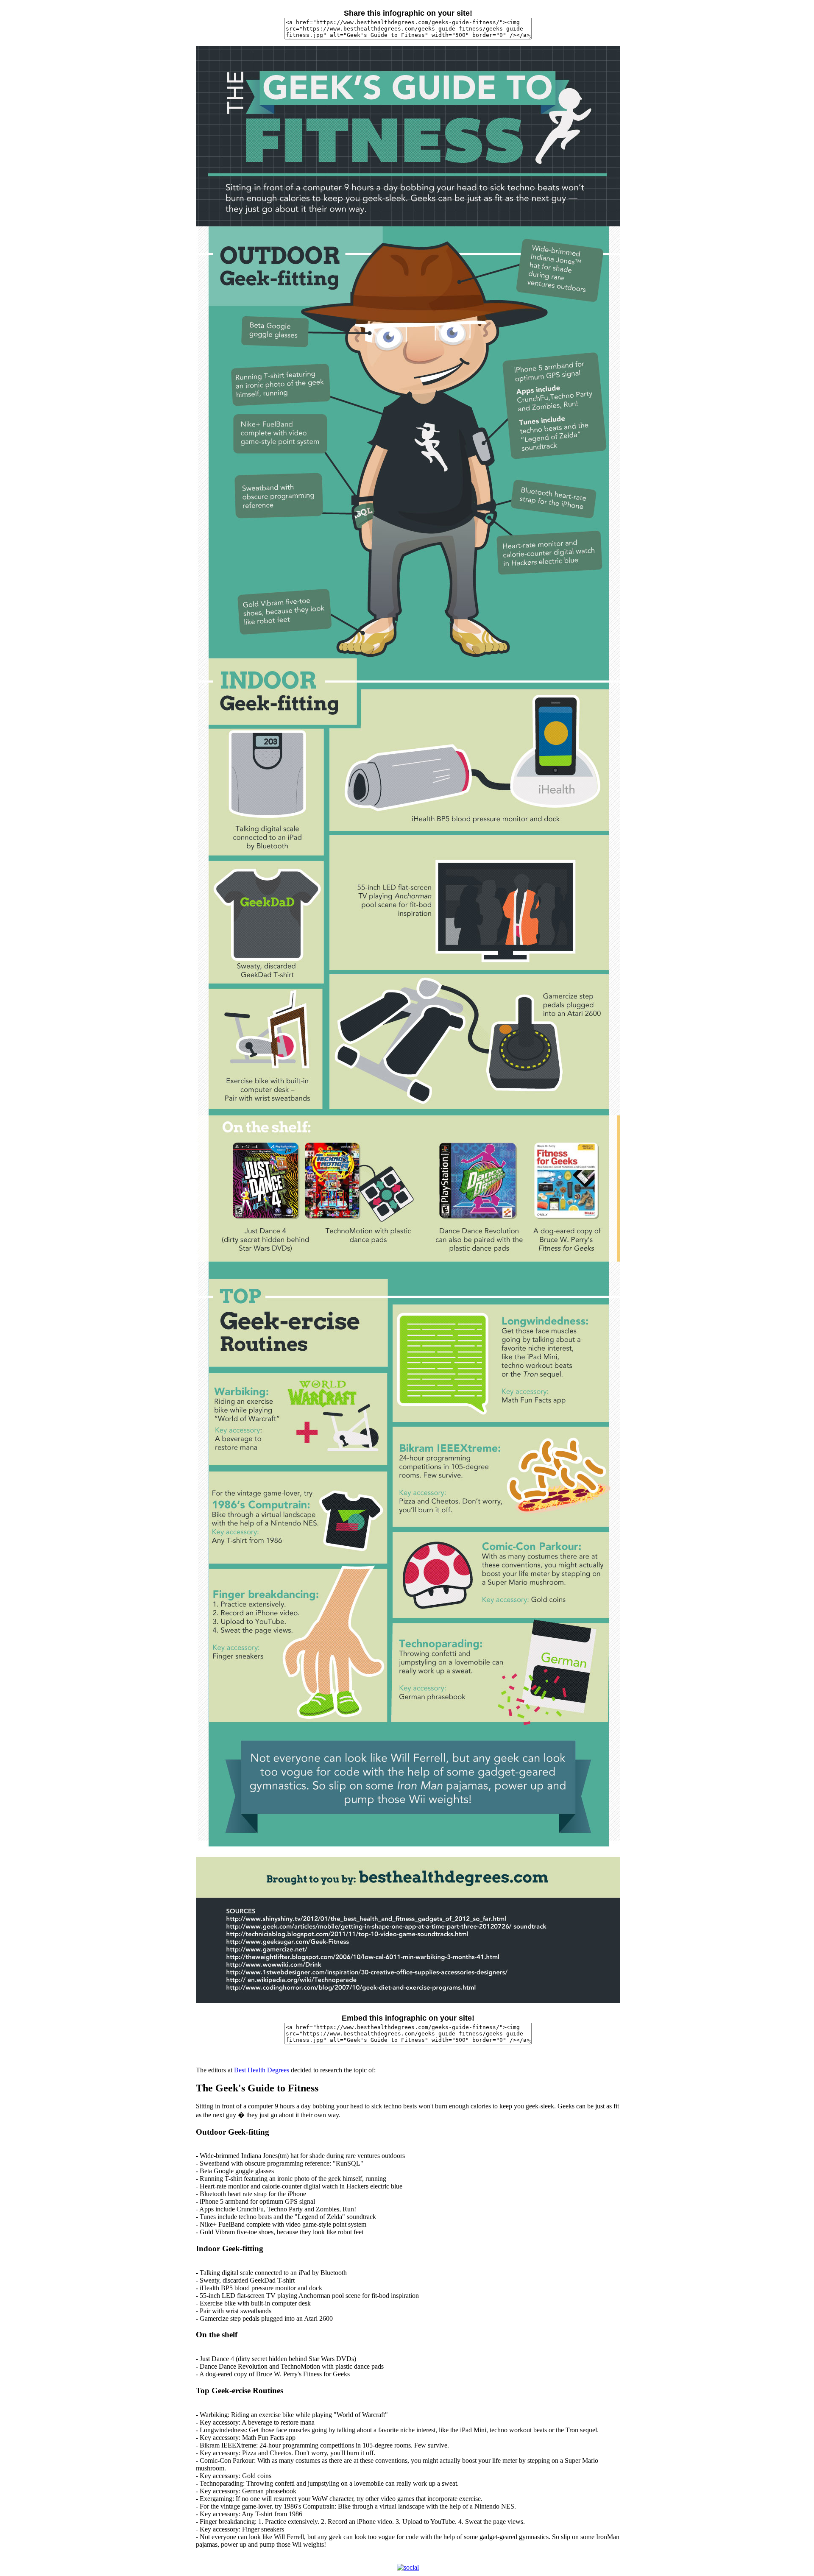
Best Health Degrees (262, 2070)
